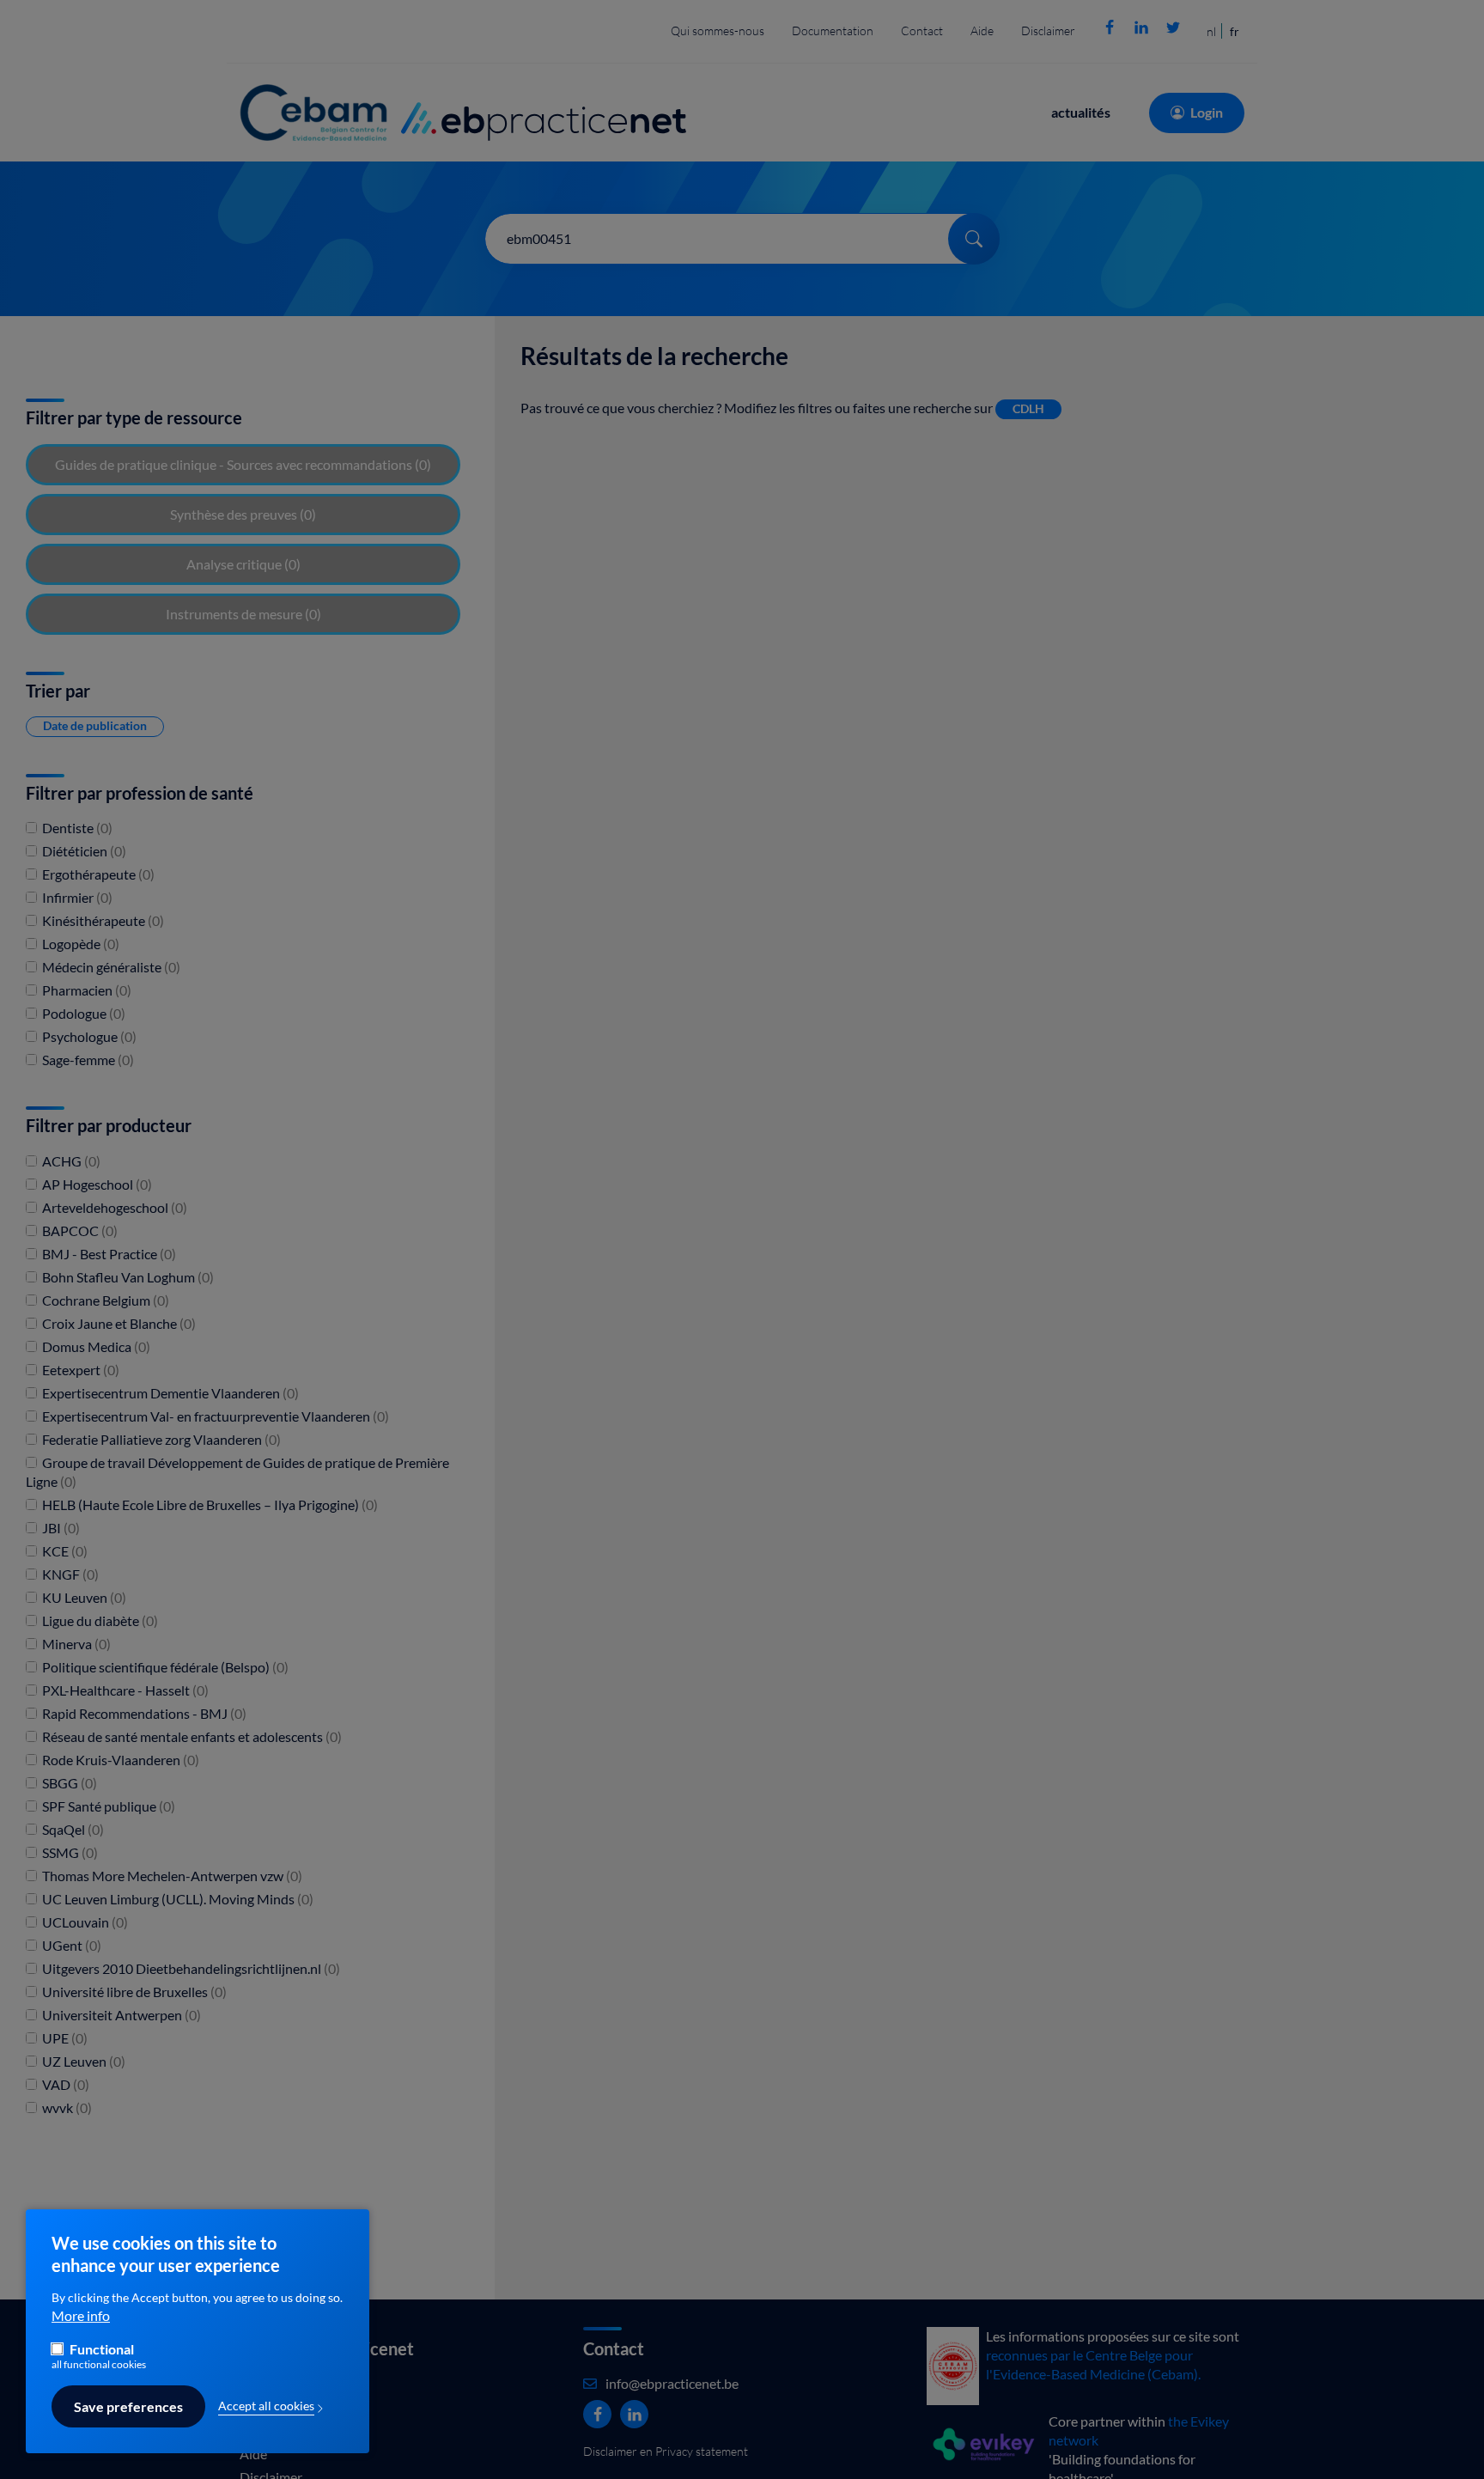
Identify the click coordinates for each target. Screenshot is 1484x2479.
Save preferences (128, 2407)
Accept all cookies (266, 2406)
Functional (102, 2349)
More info (81, 2317)
